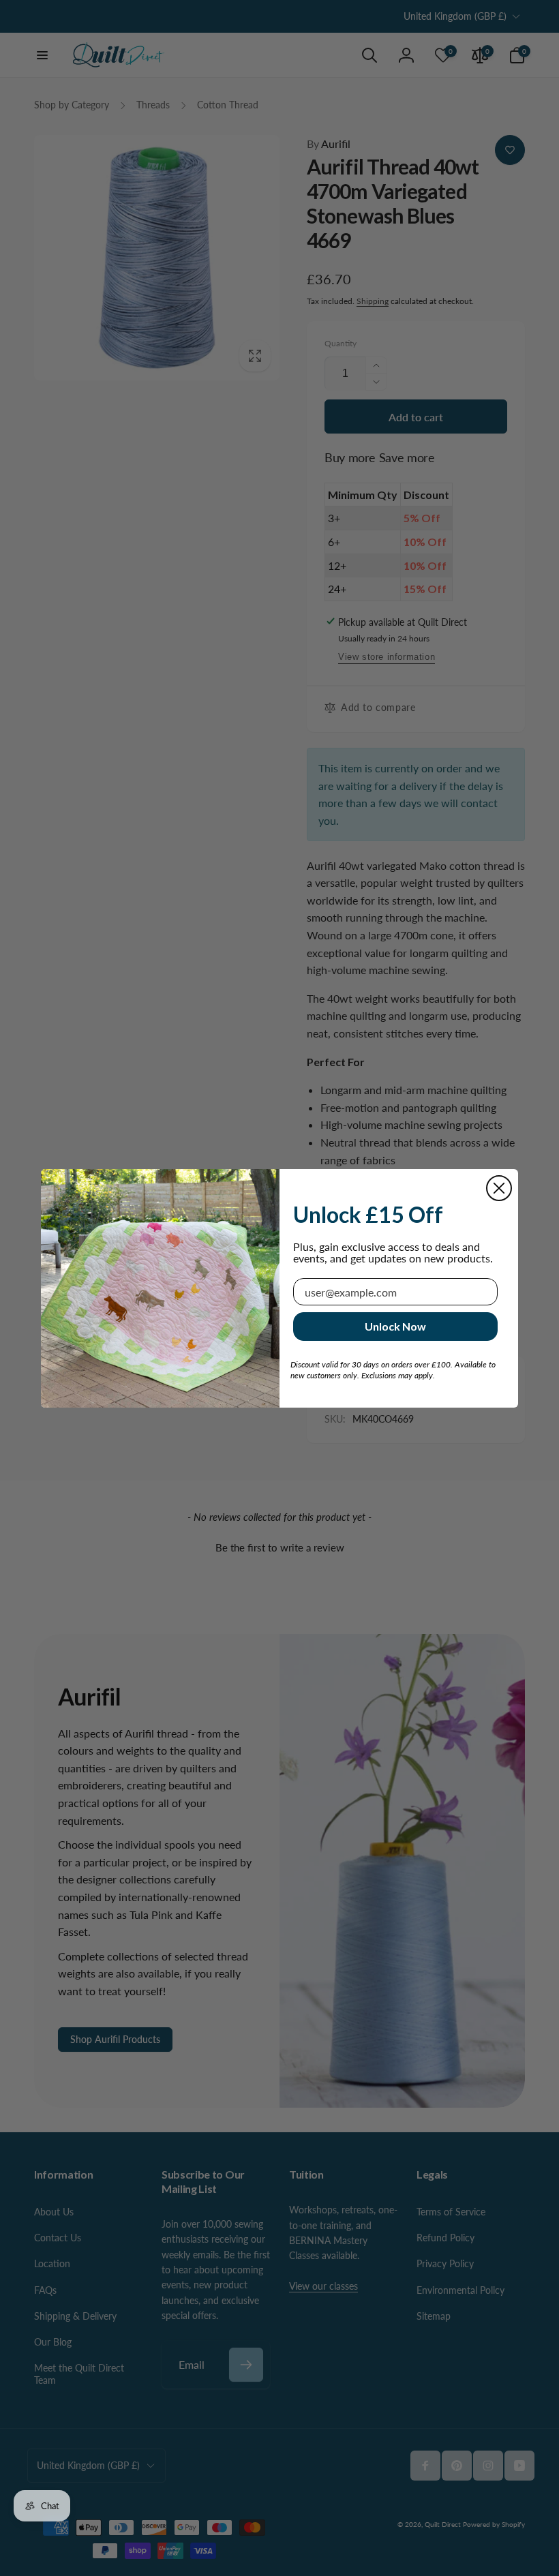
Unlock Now (395, 1326)
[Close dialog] (499, 1188)
